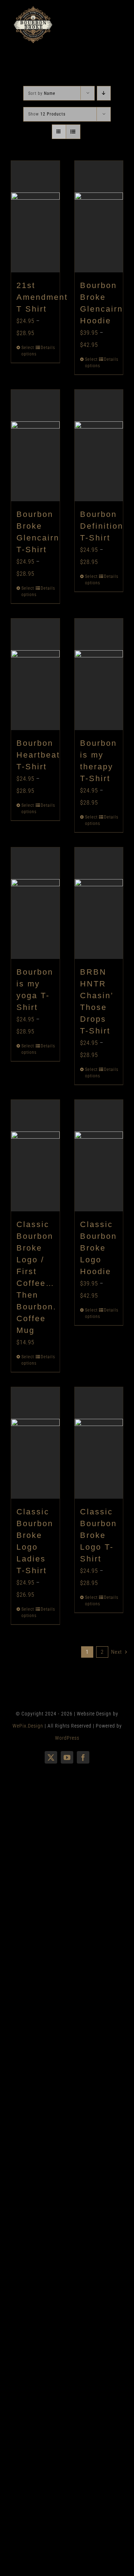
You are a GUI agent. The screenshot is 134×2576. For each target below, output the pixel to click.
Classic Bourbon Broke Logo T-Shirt (98, 1535)
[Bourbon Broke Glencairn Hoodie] (99, 217)
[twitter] (51, 1757)
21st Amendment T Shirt (42, 297)
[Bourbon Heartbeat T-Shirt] (35, 674)
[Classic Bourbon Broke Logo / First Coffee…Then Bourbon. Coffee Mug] (35, 1156)
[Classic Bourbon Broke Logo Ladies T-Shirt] (35, 1443)
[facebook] (83, 1757)
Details (48, 348)
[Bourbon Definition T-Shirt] (99, 445)
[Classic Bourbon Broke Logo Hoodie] (99, 1156)
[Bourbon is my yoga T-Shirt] (35, 903)
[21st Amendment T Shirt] (35, 217)
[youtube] (67, 1757)
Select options (28, 351)
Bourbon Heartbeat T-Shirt (38, 755)
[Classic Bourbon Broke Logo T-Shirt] (99, 1443)
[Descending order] (104, 93)
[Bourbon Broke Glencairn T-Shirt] (35, 445)
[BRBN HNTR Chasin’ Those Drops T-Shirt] (99, 903)
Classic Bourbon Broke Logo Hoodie (98, 1248)
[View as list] (73, 132)
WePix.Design (28, 1726)
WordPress (67, 1738)
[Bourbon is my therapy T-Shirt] (99, 674)
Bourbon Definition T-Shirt (102, 526)
